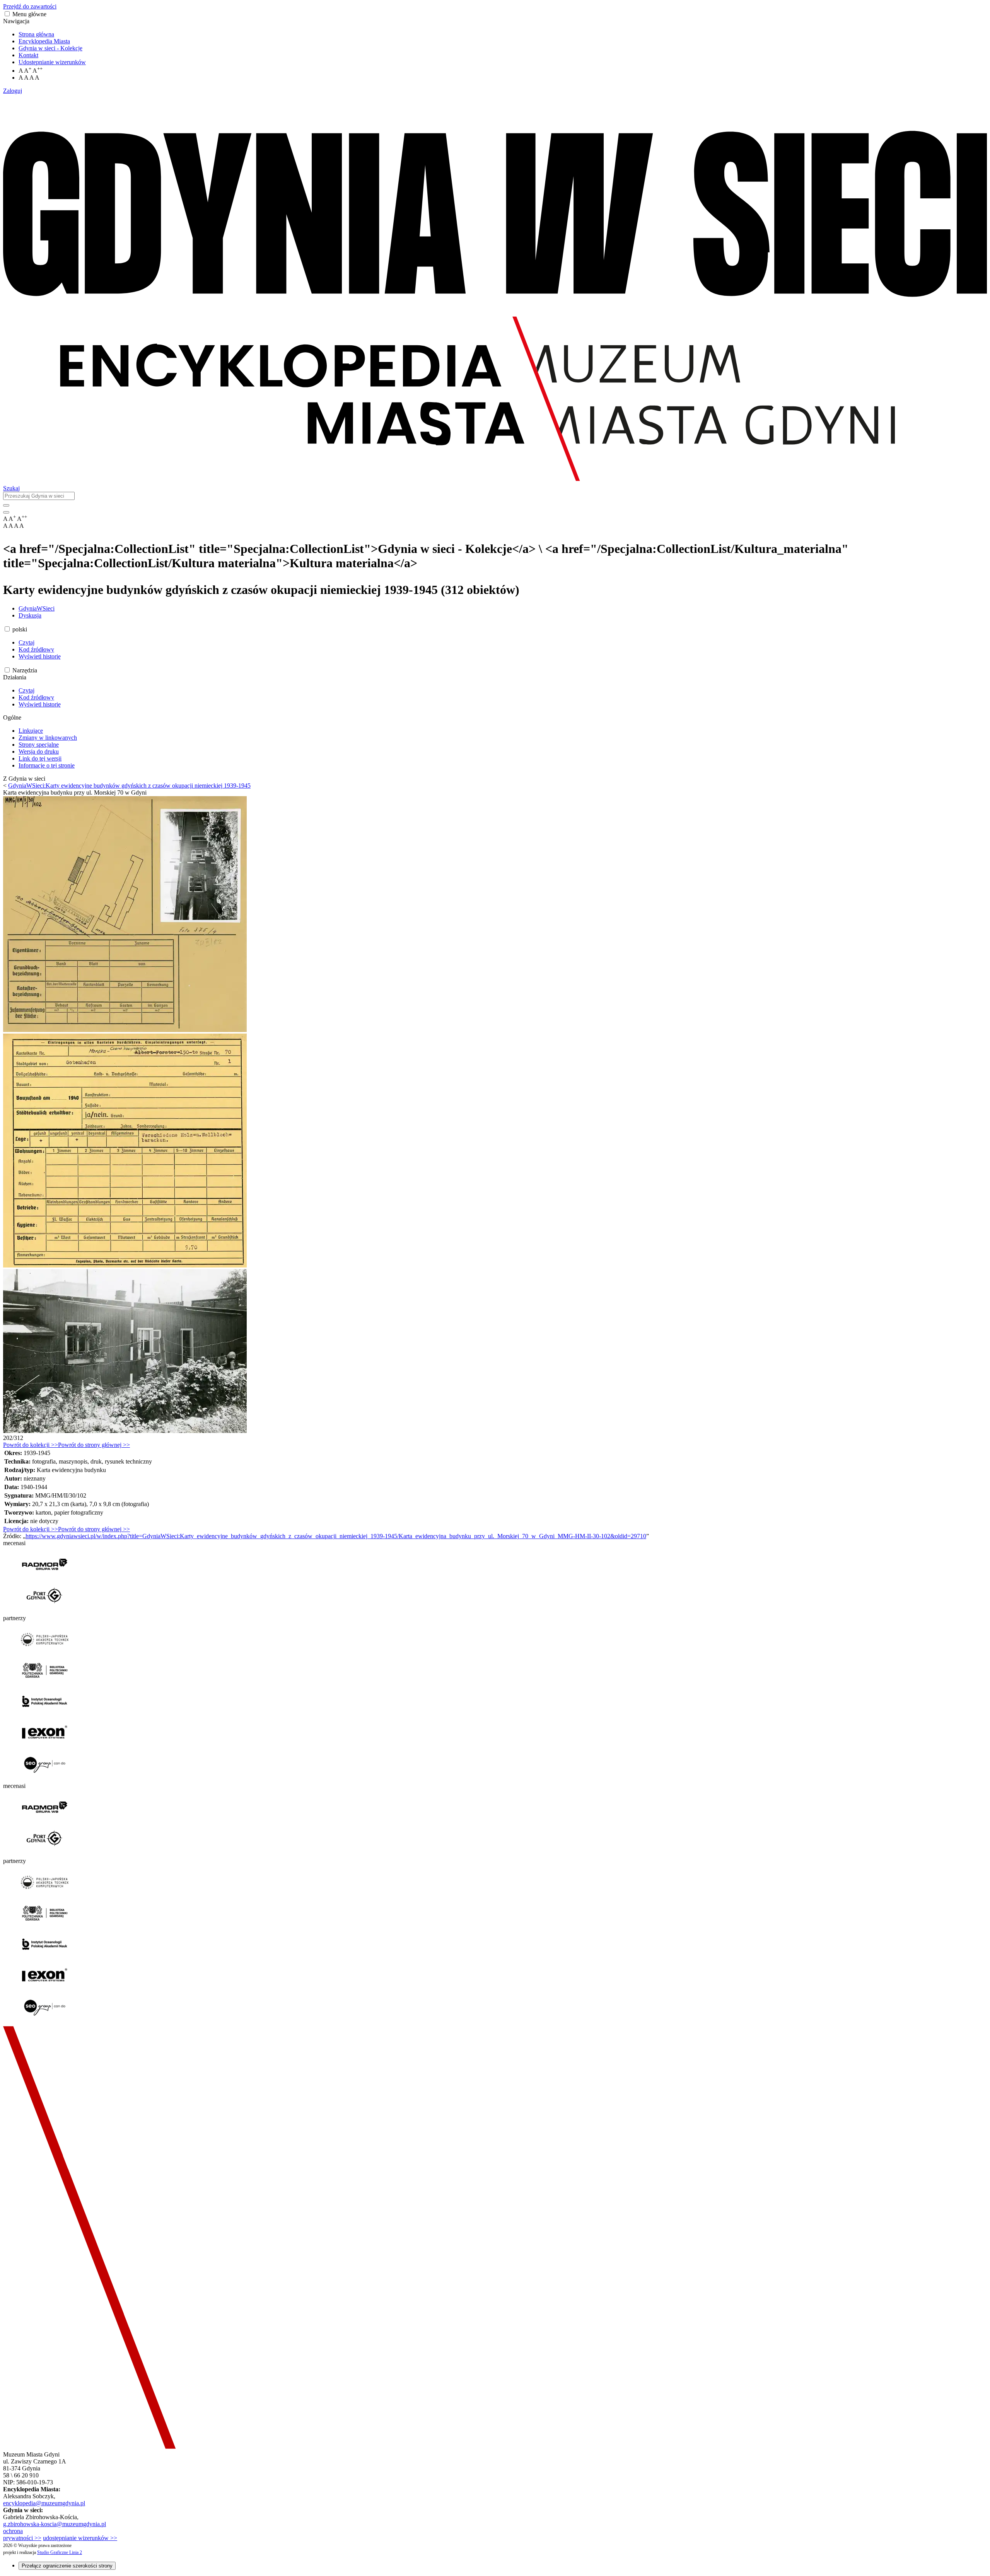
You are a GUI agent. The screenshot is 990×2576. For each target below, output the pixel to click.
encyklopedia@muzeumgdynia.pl (44, 2503)
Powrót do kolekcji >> (31, 1445)
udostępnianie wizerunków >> (80, 2538)
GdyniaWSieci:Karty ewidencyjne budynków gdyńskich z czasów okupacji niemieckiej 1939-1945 (129, 786)
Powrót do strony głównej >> (94, 1445)
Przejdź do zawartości (30, 6)
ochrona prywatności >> (22, 2534)
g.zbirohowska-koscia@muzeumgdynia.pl (55, 2524)
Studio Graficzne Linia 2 (60, 2552)
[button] (7, 14)
